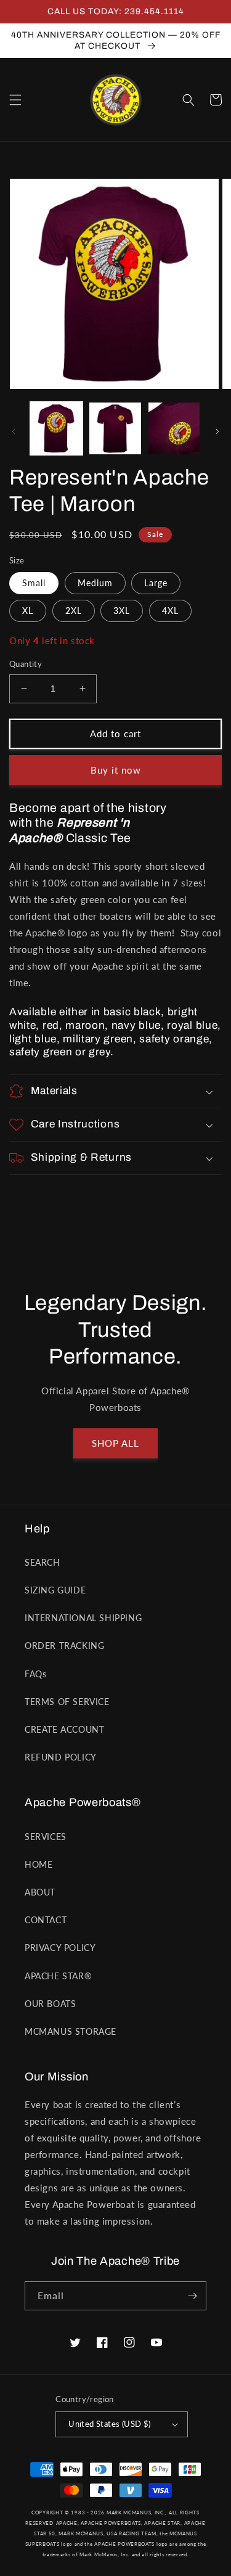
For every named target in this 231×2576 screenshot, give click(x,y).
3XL (122, 611)
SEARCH (43, 1562)
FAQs (35, 1674)
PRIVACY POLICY (60, 1948)
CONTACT (46, 1920)
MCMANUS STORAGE (71, 2031)
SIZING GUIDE (55, 1590)
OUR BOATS (50, 2004)
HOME (38, 1864)
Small (34, 583)
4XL (170, 611)
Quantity (26, 664)
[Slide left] (14, 431)
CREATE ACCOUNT (64, 1729)
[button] (15, 100)
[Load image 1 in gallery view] (56, 428)
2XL (74, 611)
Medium (95, 583)
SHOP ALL (115, 1443)
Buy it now (116, 770)
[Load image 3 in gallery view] (174, 428)
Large (156, 583)
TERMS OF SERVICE (67, 1702)
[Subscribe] (192, 2296)
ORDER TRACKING (64, 1646)
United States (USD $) (109, 2424)
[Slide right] (217, 431)
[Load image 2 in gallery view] (115, 428)
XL (28, 611)
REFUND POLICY (61, 1757)
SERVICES (46, 1837)
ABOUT (40, 1892)
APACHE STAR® (58, 1976)
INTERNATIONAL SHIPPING (83, 1618)
